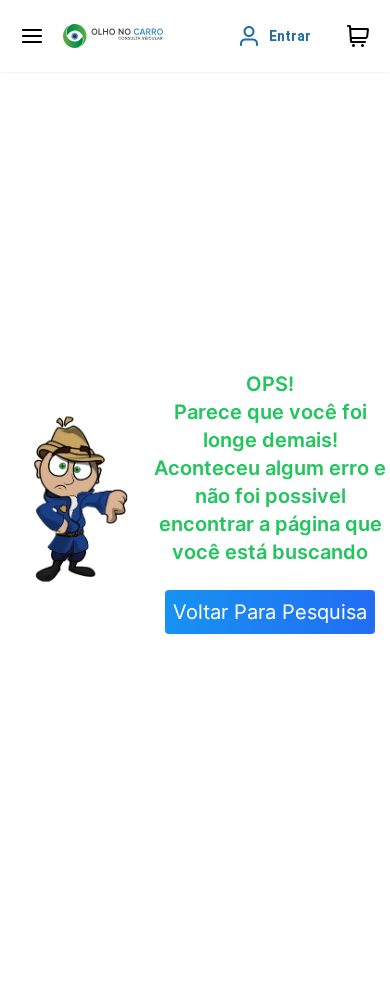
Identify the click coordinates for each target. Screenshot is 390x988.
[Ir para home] (113, 36)
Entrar (290, 36)
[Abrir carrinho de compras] (358, 36)
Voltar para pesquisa (270, 612)
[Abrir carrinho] (32, 36)
